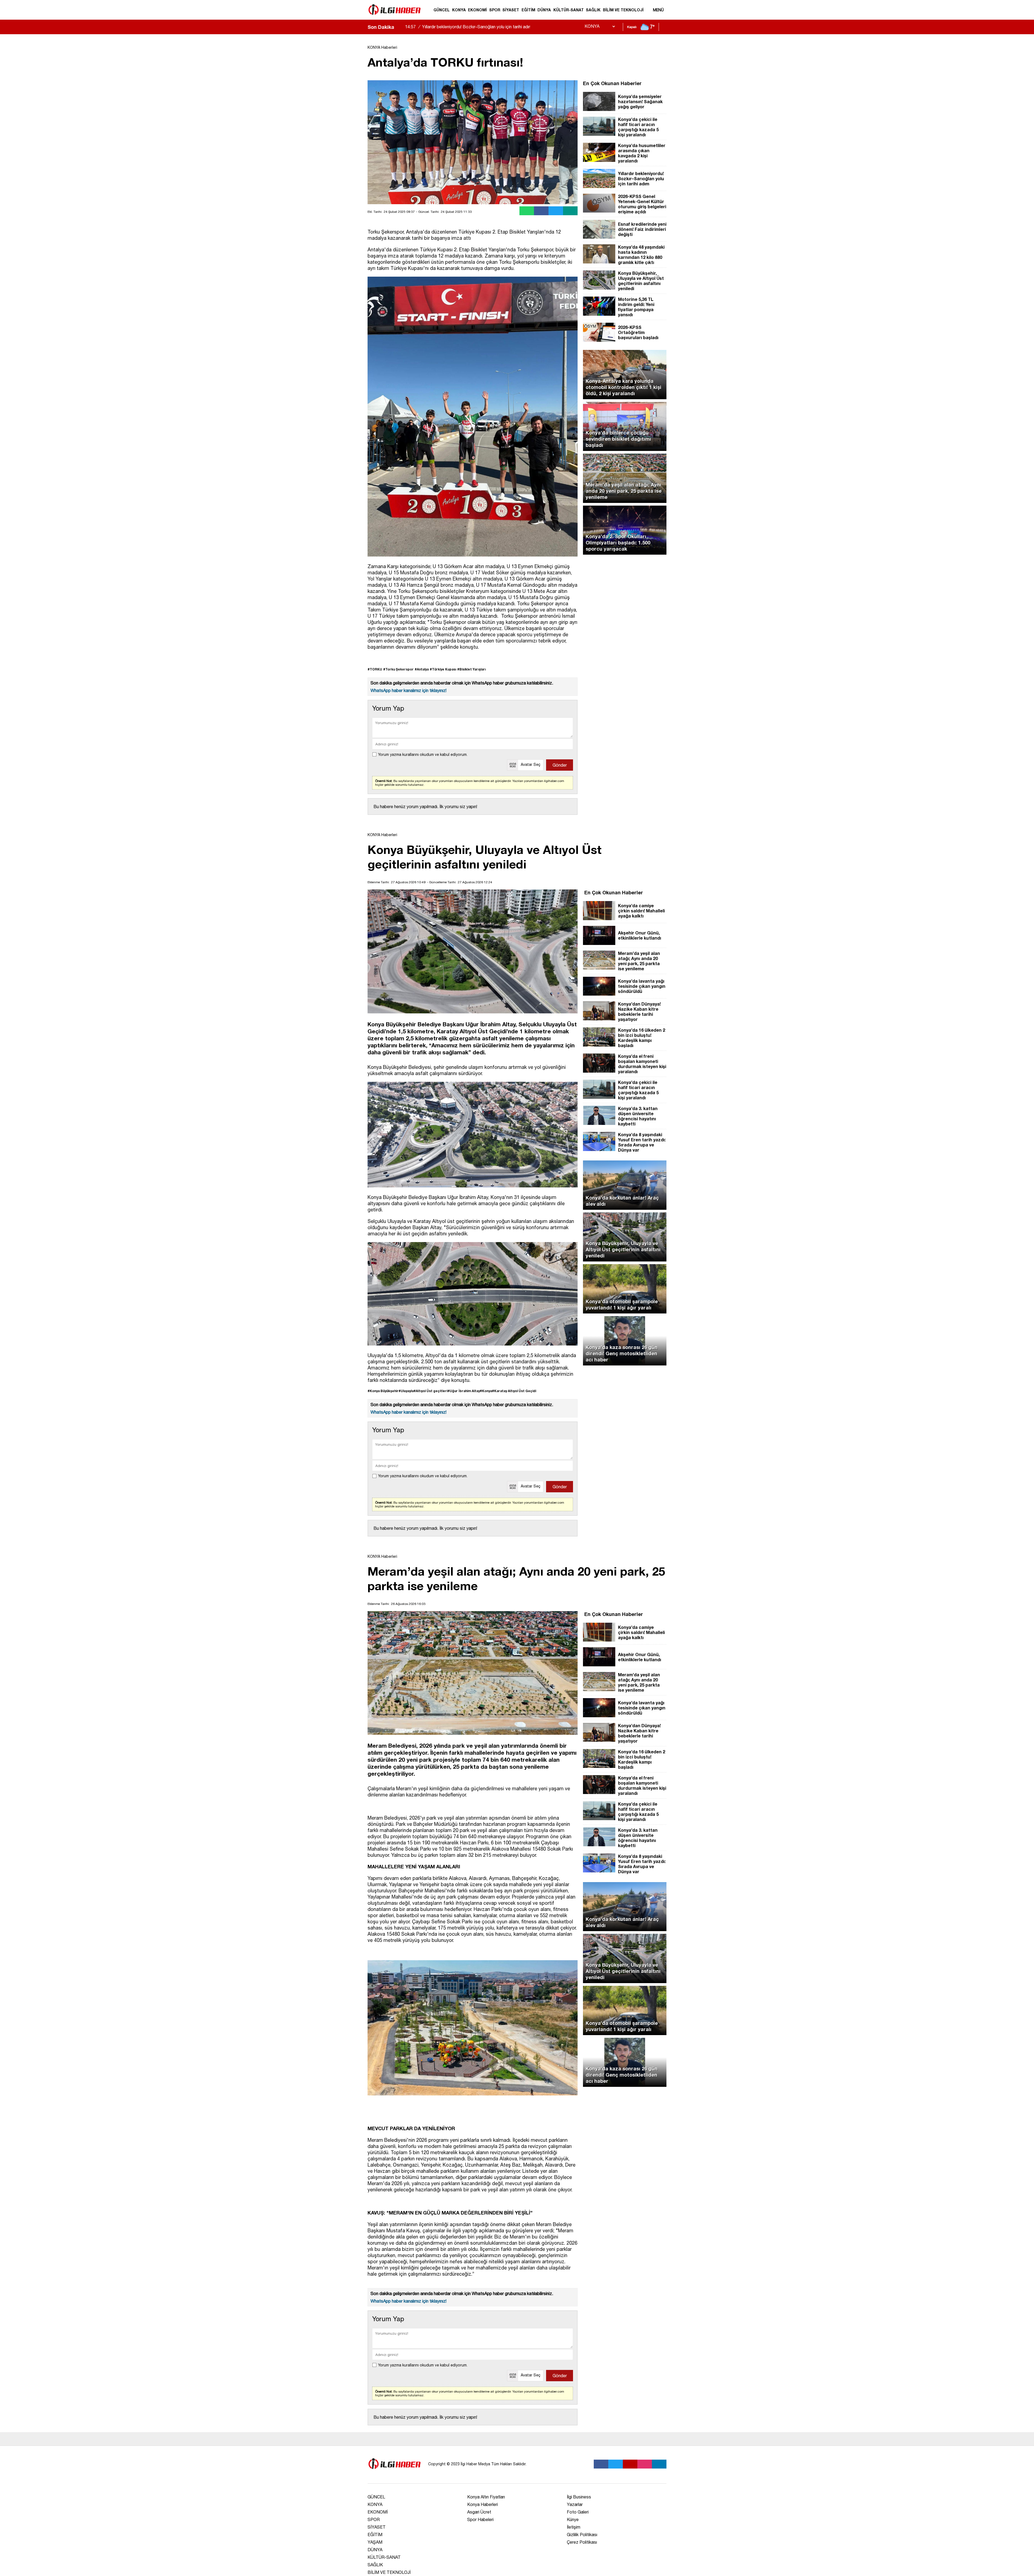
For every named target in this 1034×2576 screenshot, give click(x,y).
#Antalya (422, 669)
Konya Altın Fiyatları (486, 2497)
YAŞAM (375, 2542)
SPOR (495, 10)
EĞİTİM (528, 10)
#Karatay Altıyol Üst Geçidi (514, 1391)
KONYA (459, 10)
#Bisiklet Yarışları (471, 669)
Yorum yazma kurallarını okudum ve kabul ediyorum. (423, 755)
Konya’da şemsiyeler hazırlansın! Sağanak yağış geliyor (468, 27)
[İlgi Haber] (394, 17)
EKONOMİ (477, 10)
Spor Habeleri (480, 2519)
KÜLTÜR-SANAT (569, 10)
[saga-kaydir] (401, 27)
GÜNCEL (442, 10)
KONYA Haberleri (382, 47)
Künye (573, 2519)
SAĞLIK (593, 10)
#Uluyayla (406, 1391)
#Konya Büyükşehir (383, 1391)
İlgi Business (579, 2497)
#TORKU (375, 669)
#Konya (486, 1391)
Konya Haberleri (483, 2504)
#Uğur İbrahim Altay (464, 1391)
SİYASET (511, 10)
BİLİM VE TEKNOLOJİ (623, 10)
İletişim (574, 2527)
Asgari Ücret (479, 2512)
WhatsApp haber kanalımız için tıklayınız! (408, 690)
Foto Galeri (578, 2512)
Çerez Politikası (582, 2542)
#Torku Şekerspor (398, 669)
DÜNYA (544, 10)
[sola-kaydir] (398, 27)
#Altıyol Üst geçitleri (431, 1391)
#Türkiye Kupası (443, 669)
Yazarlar (575, 2504)
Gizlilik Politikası (582, 2535)
